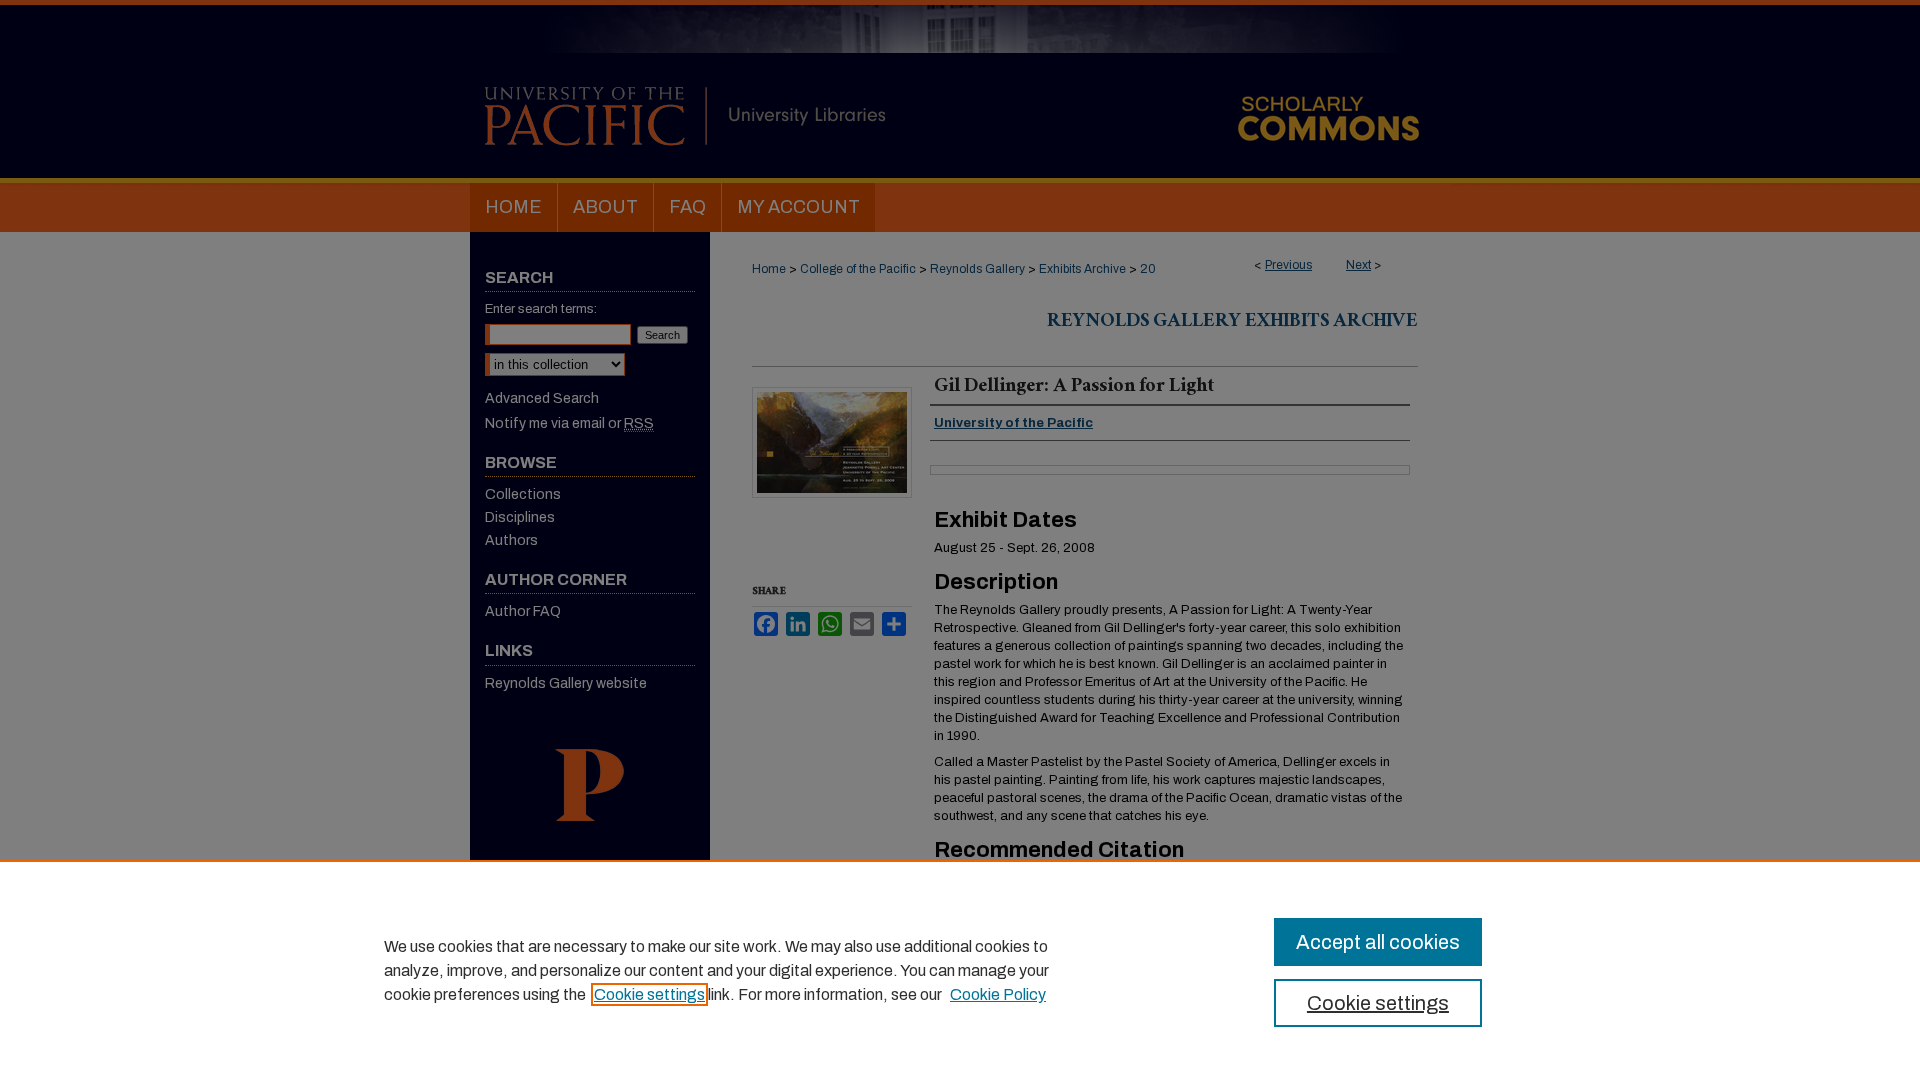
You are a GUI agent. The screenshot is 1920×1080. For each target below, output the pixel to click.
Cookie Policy (998, 994)
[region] (960, 970)
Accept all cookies (1378, 942)
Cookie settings (649, 994)
